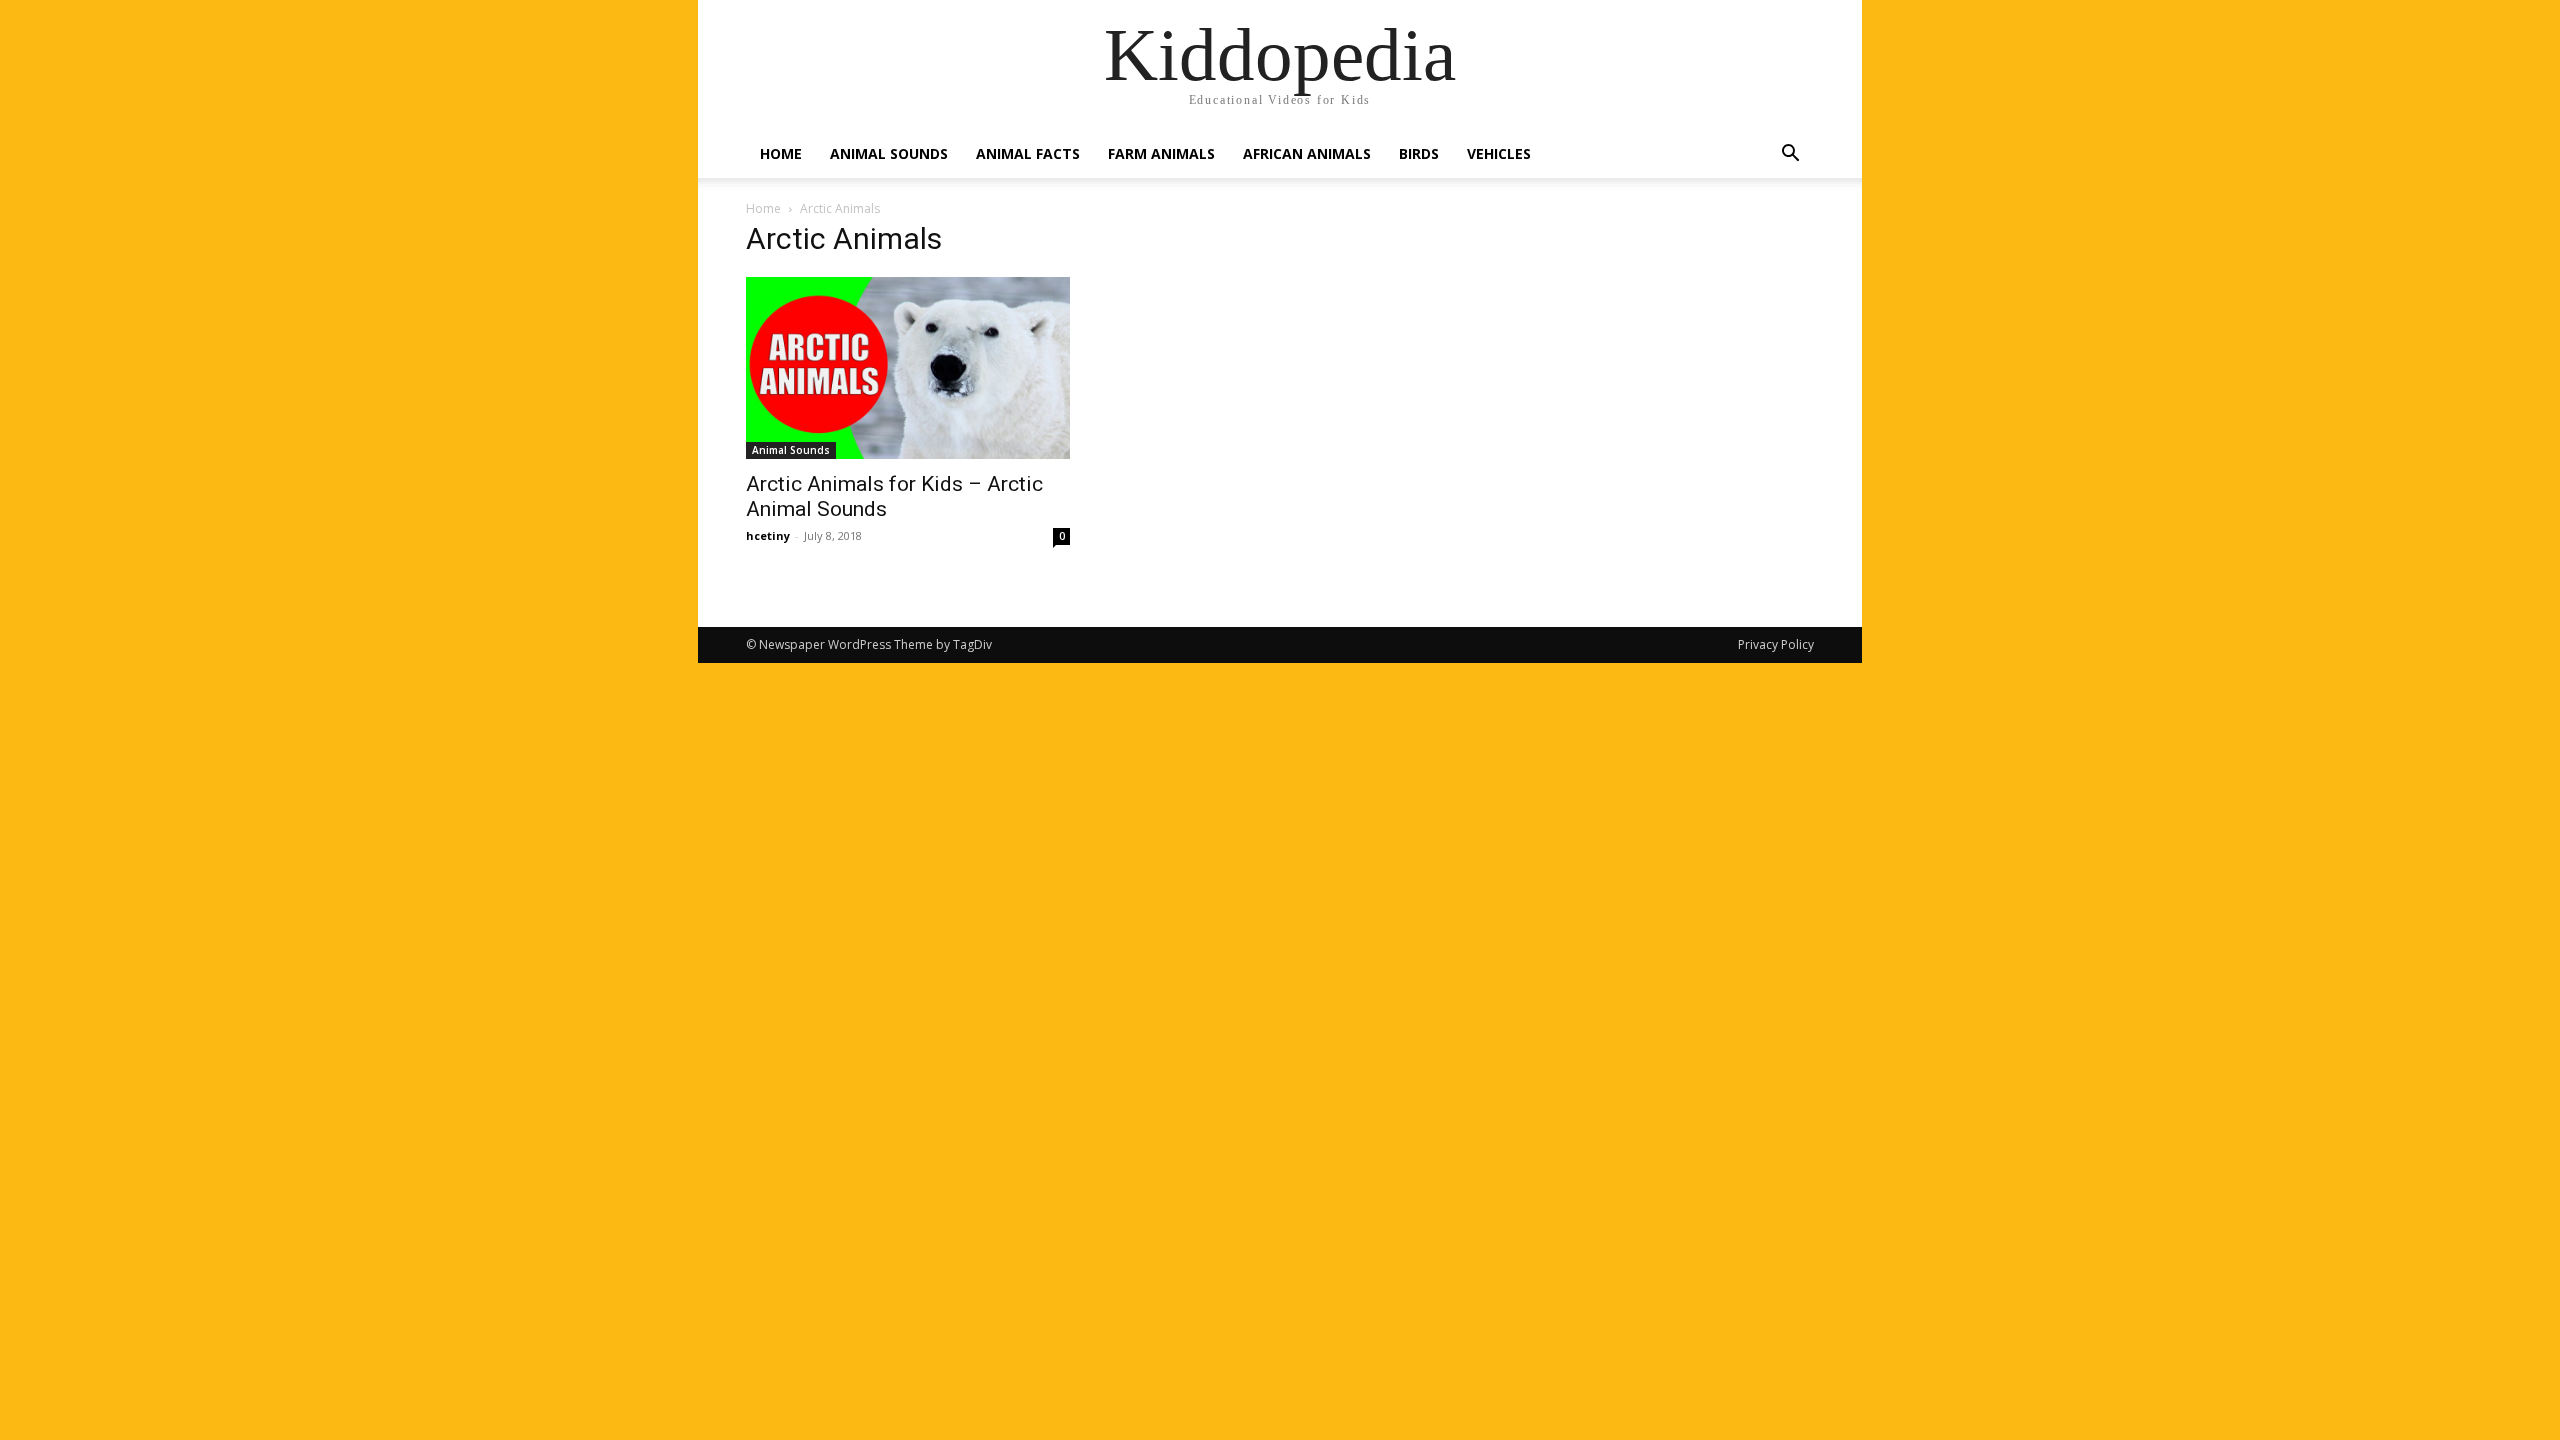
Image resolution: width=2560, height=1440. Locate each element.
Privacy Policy (1776, 644)
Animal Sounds (889, 153)
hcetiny (768, 535)
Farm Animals (1161, 153)
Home (781, 153)
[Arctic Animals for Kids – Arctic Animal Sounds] (908, 368)
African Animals (1307, 153)
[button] (1790, 155)
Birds (1419, 153)
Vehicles (1499, 153)
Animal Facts (1028, 153)
